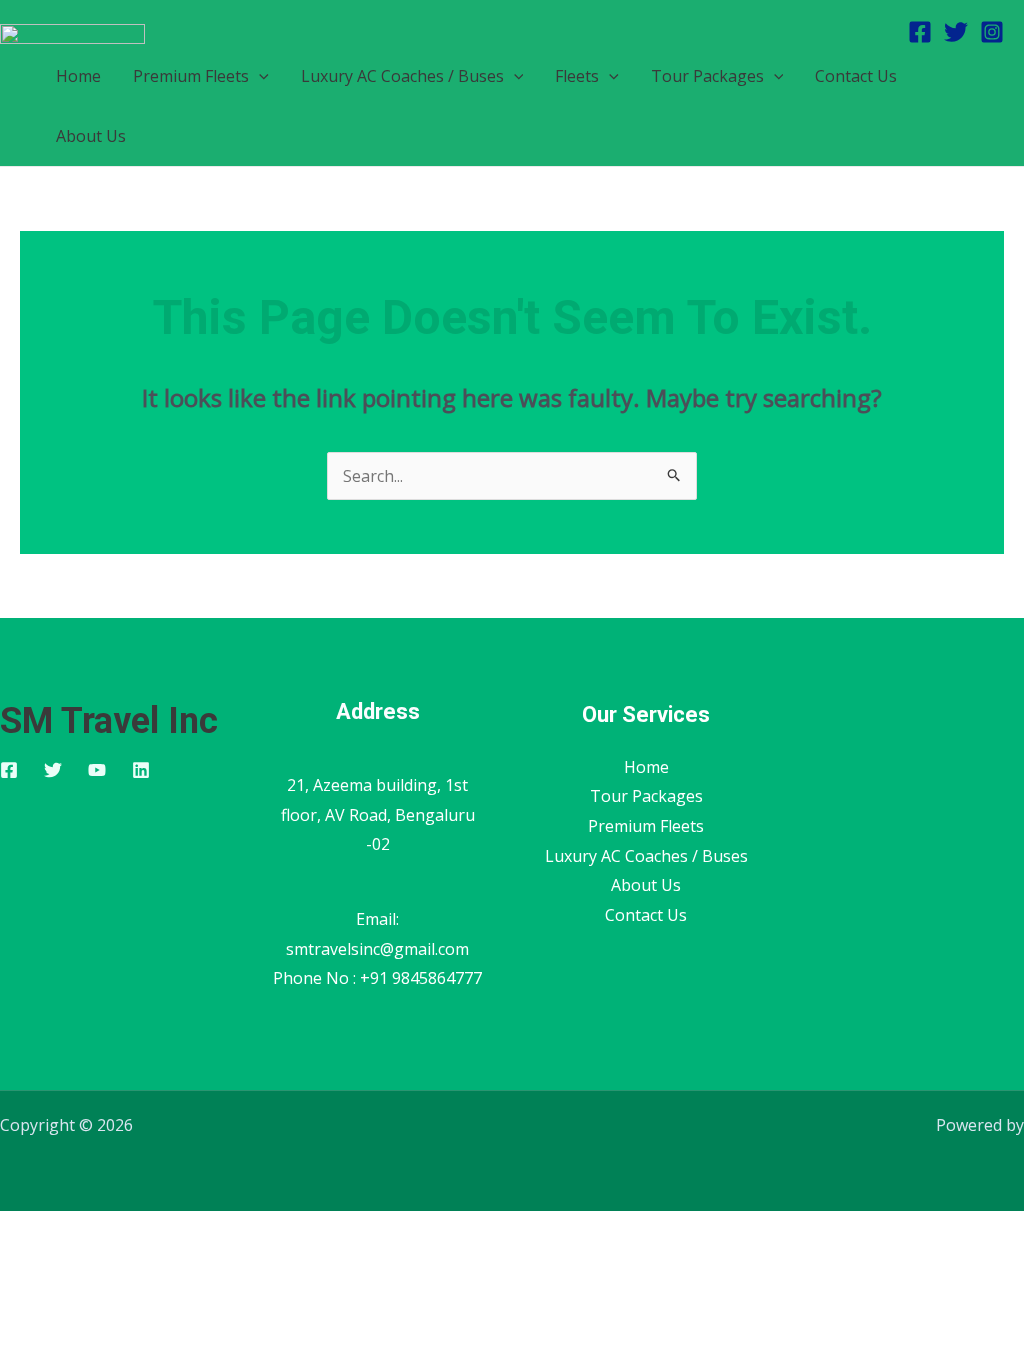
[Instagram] (992, 32)
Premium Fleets (191, 76)
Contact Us (856, 76)
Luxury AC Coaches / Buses (402, 76)
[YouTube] (97, 770)
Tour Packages (707, 76)
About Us (91, 136)
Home (646, 767)
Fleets (577, 76)
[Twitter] (956, 32)
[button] (259, 76)
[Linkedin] (141, 770)
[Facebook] (920, 32)
